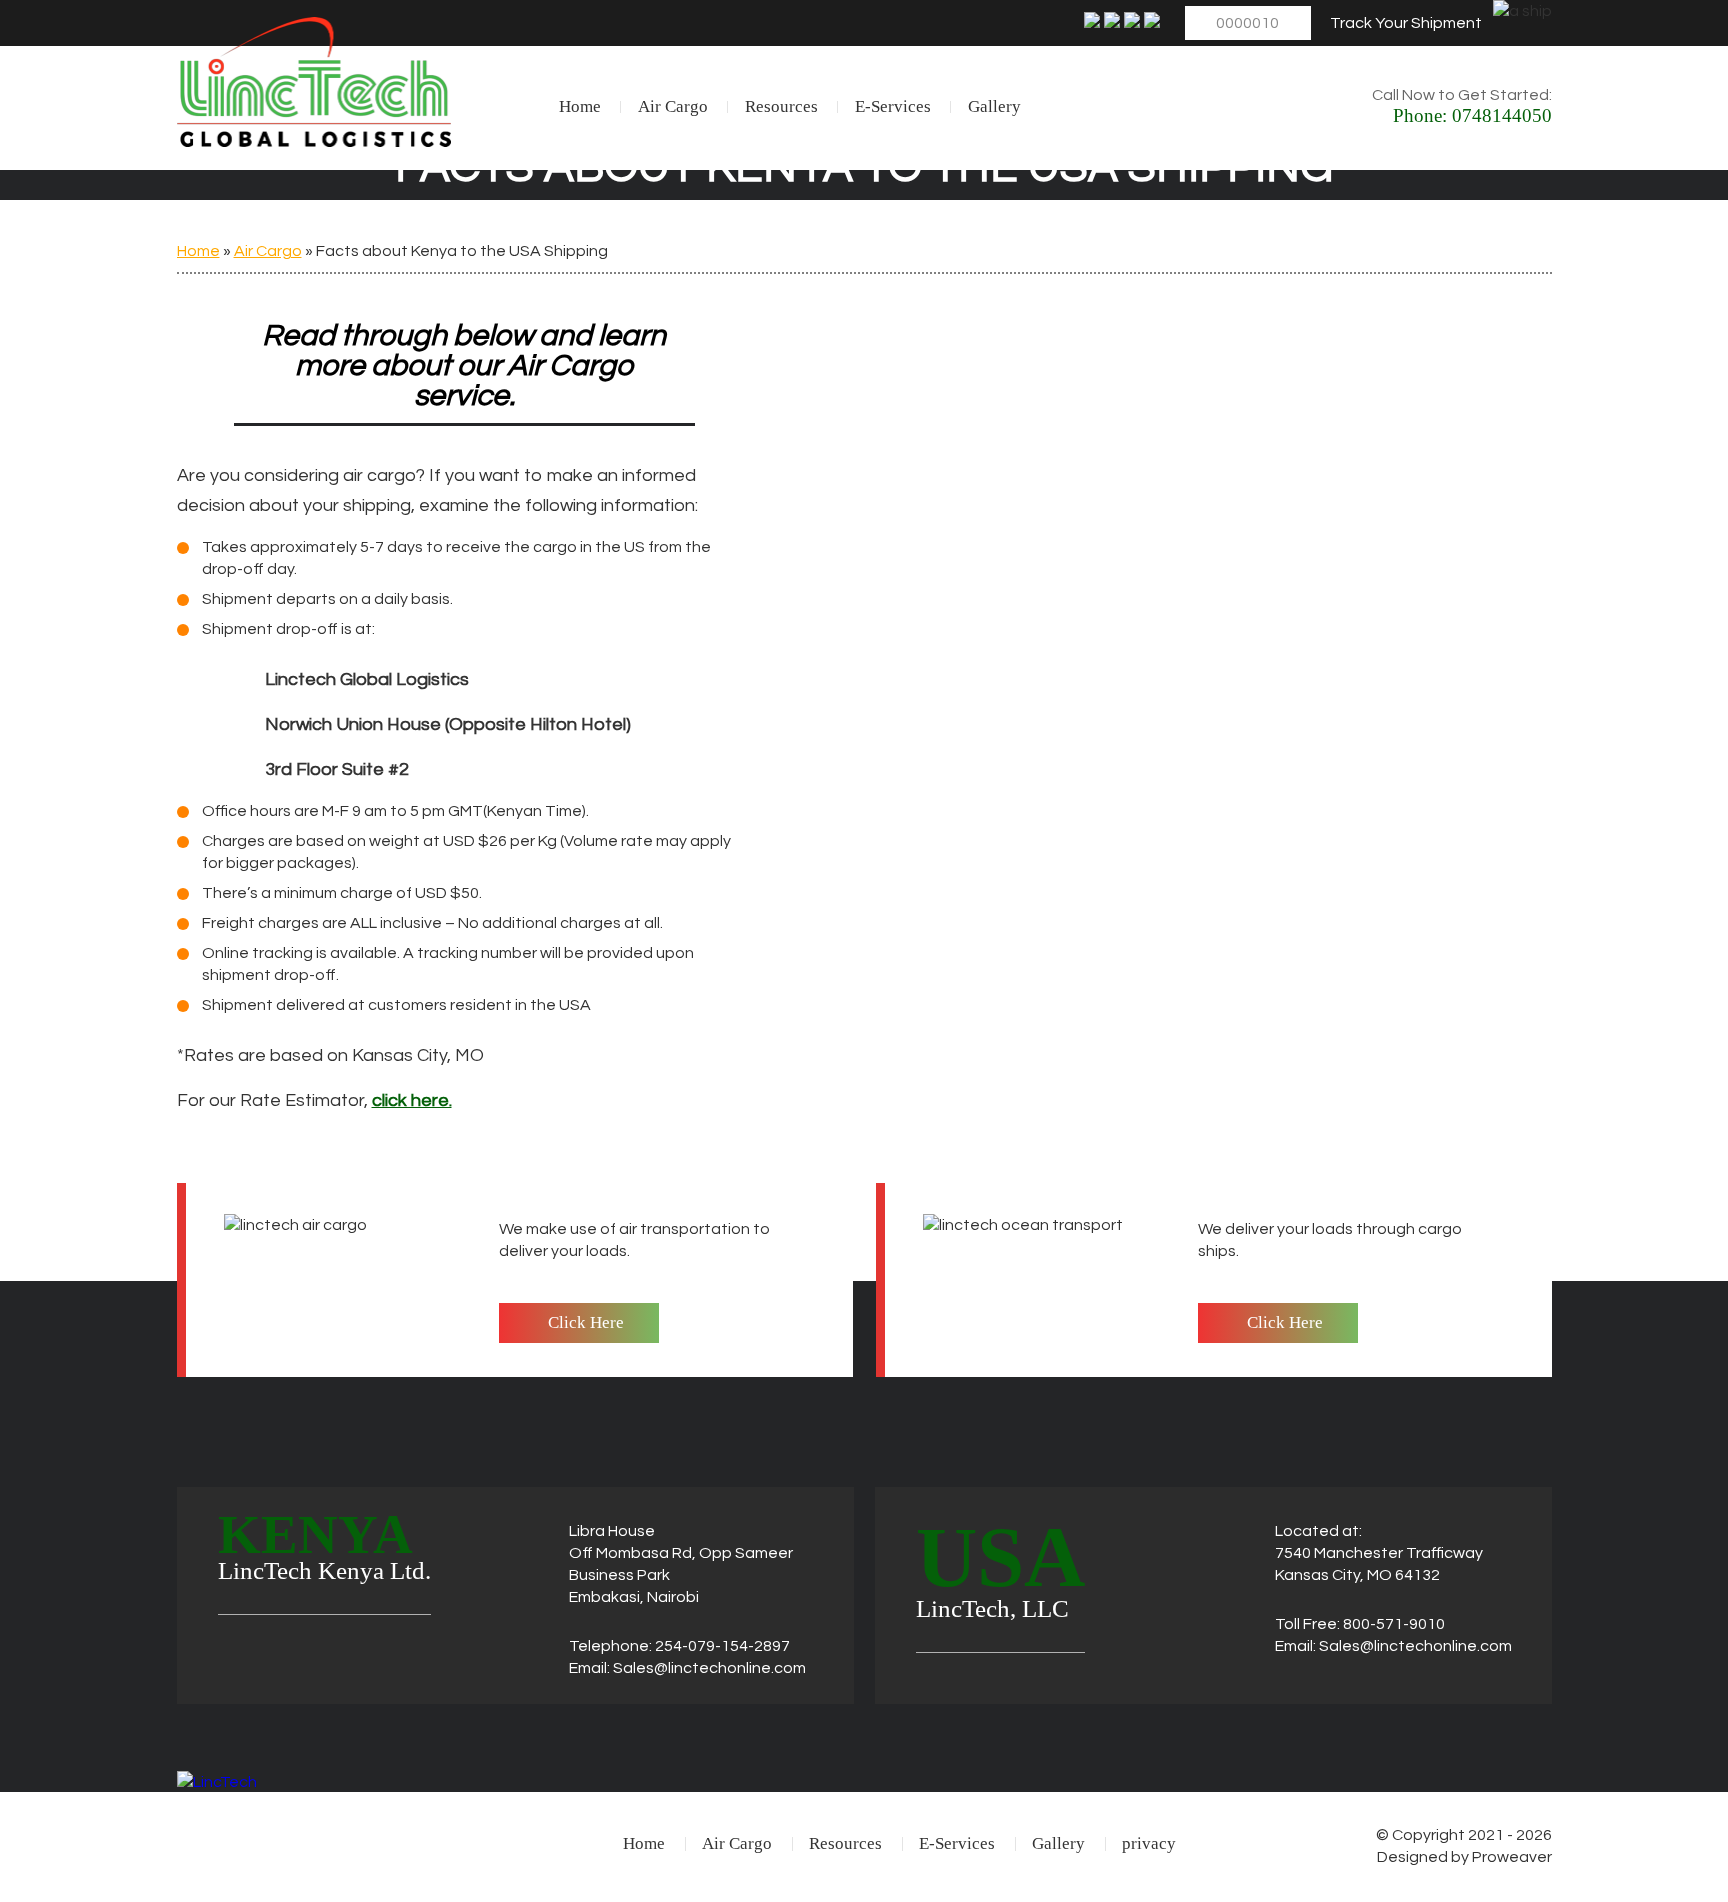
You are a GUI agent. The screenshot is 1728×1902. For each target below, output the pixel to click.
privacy (1149, 1843)
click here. (412, 1100)
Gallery (994, 106)
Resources (781, 106)
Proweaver (1512, 1857)
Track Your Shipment (1406, 23)
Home (580, 106)
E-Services (893, 106)
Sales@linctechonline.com (709, 1668)
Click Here (586, 1322)
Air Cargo (673, 106)
